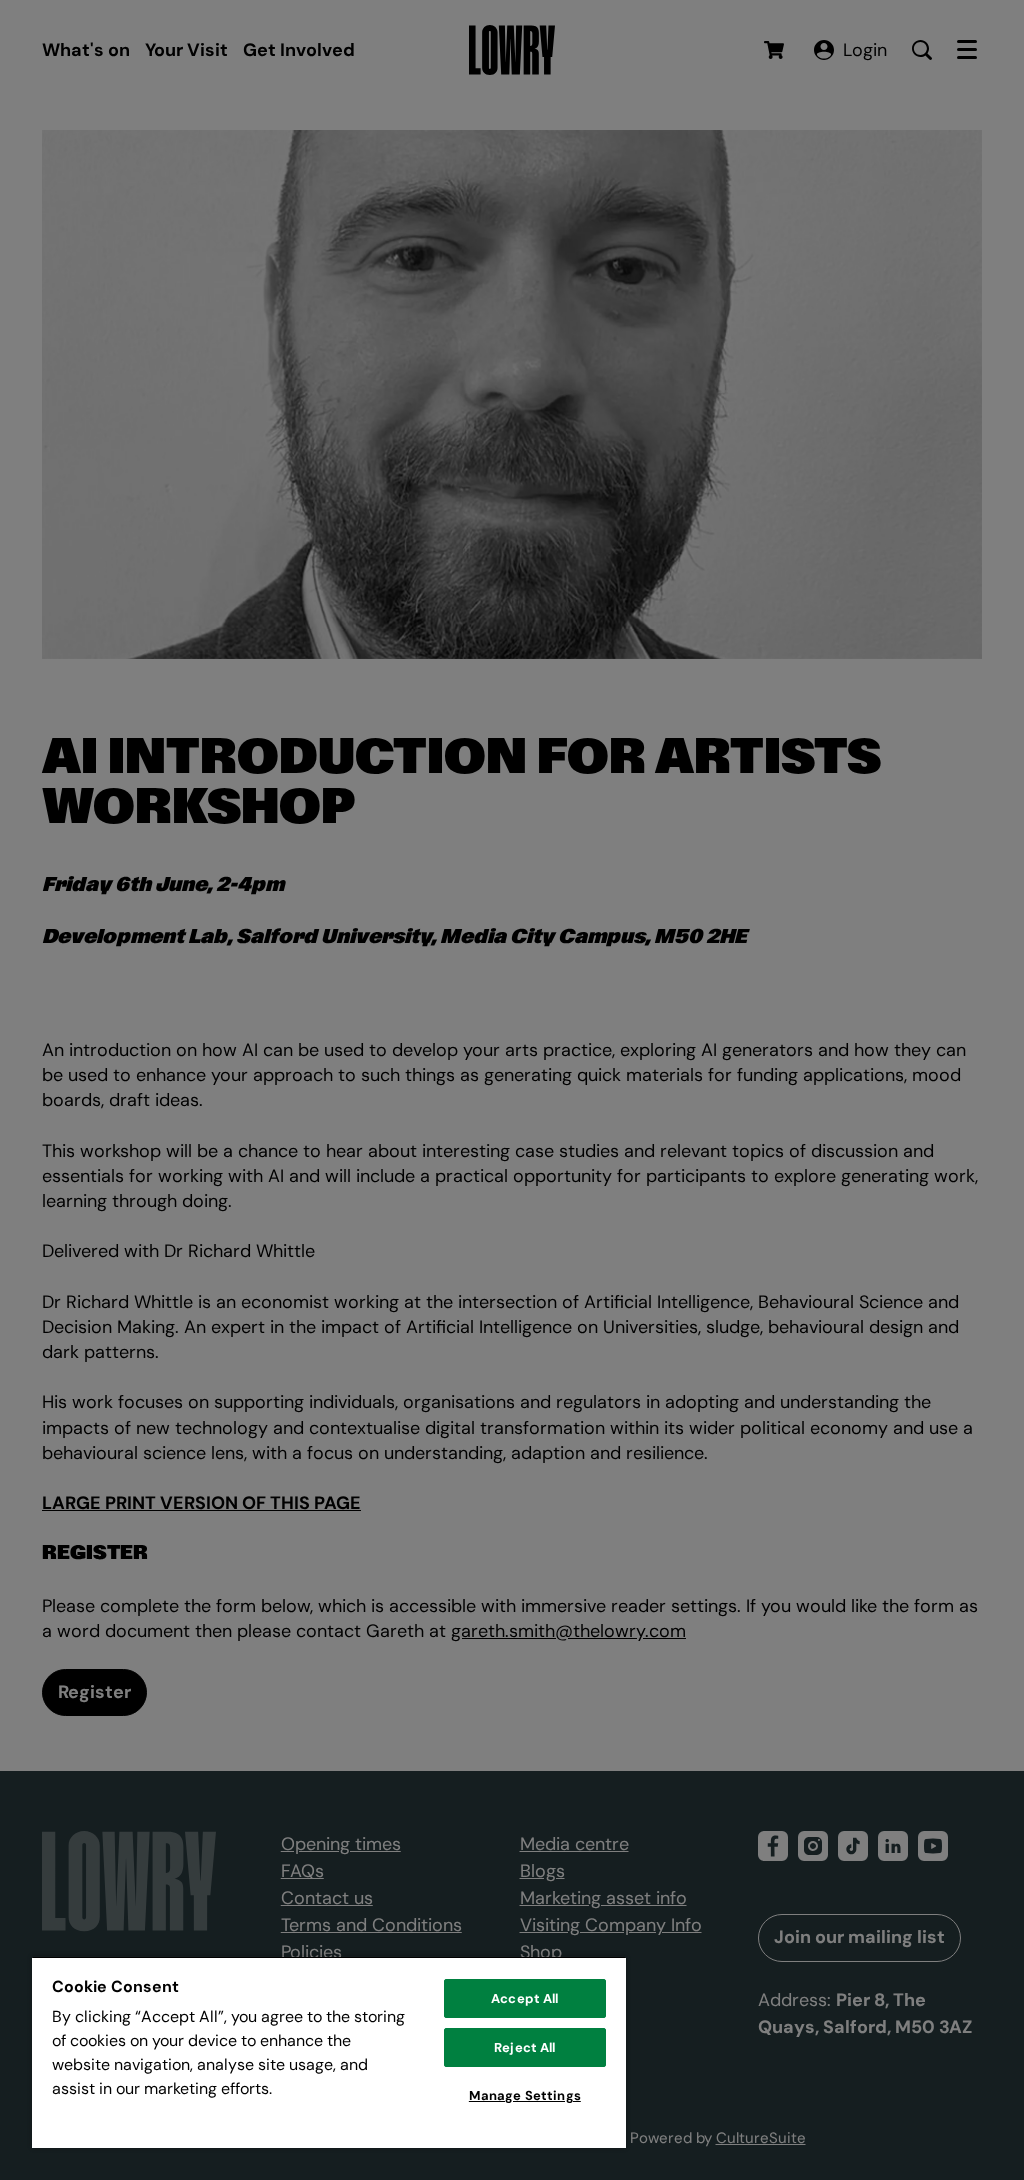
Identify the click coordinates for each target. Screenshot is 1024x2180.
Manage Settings (525, 2095)
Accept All (524, 1998)
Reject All (524, 2047)
